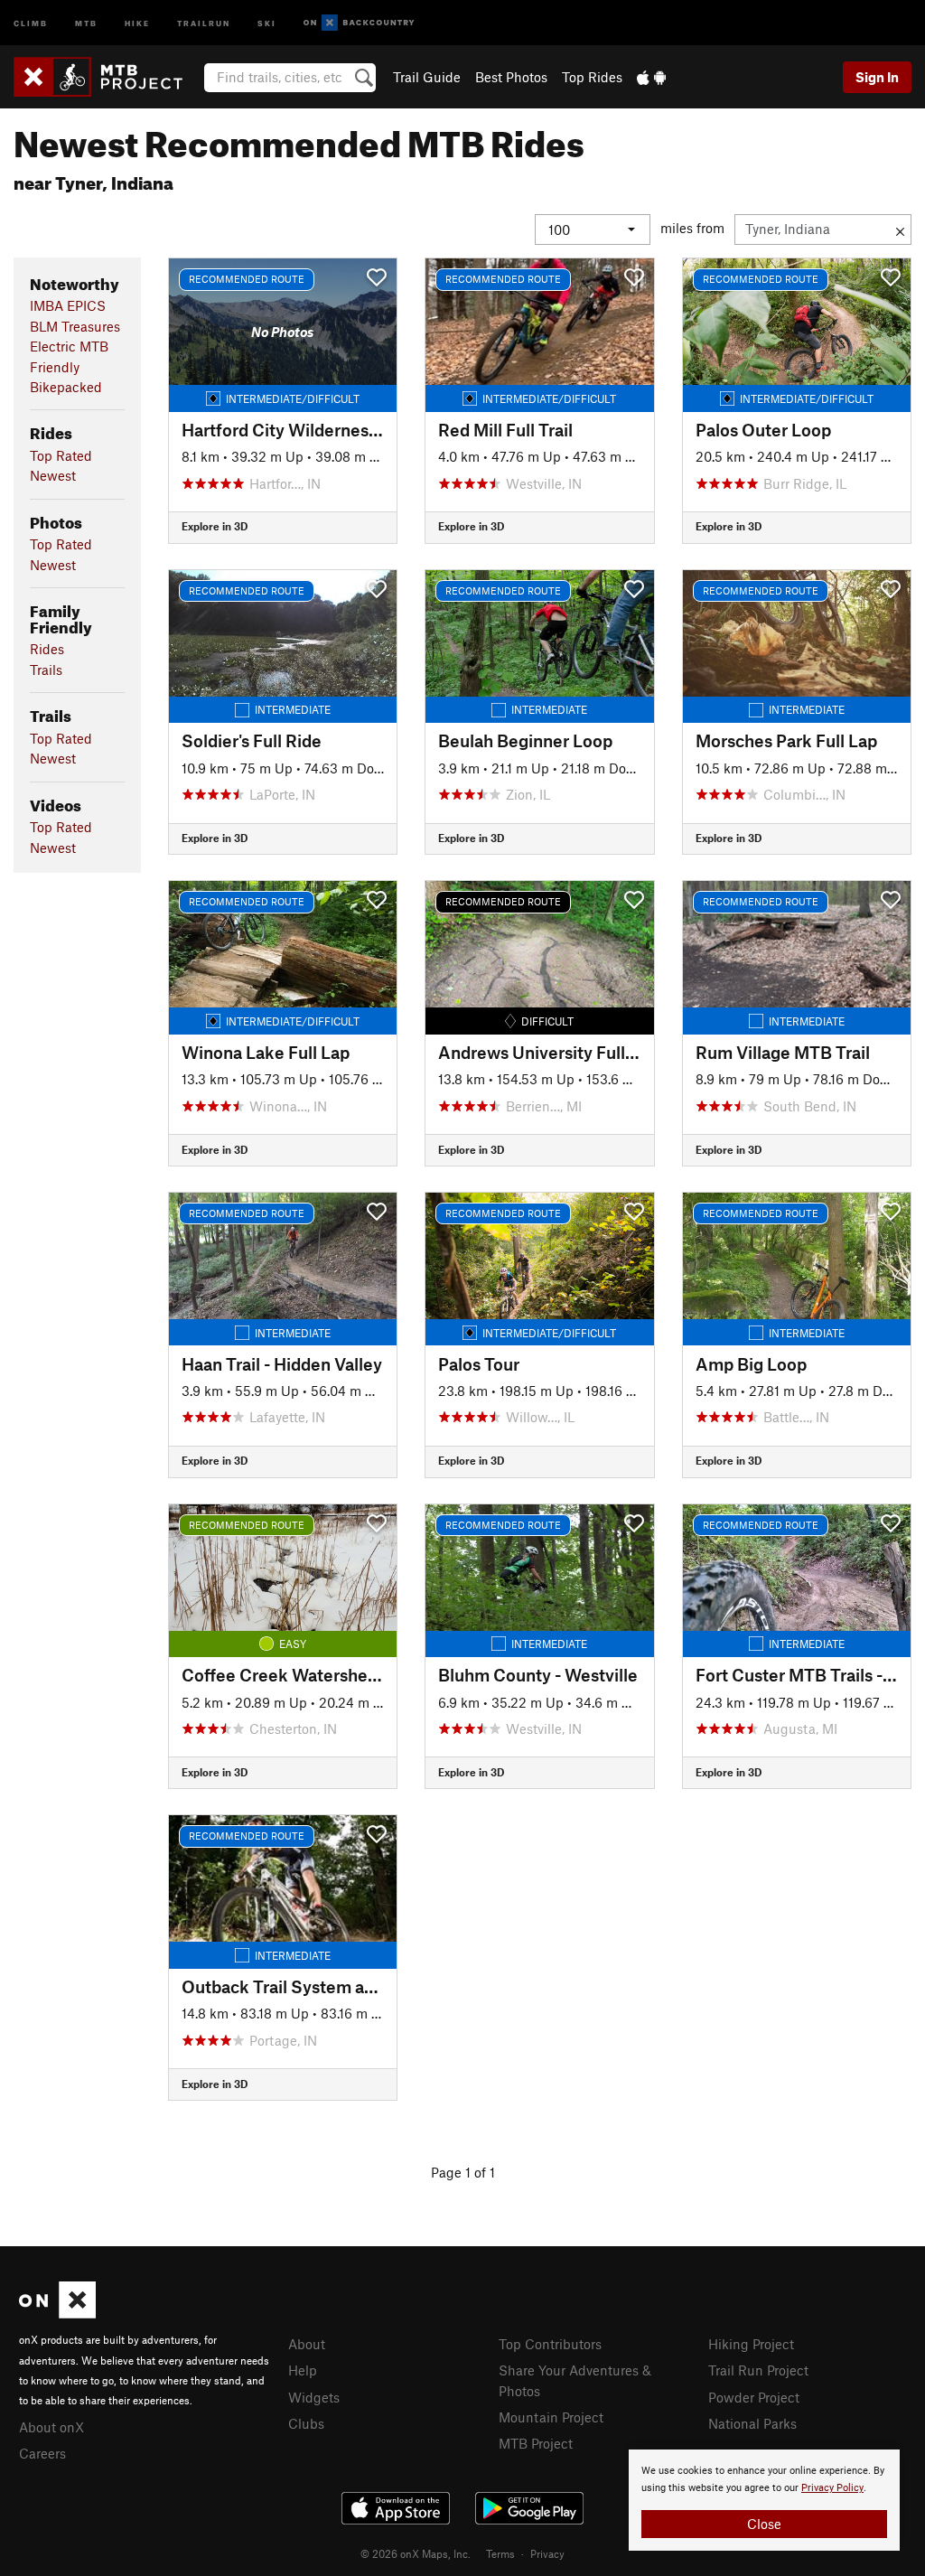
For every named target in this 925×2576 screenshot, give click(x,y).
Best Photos (511, 77)
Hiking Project (751, 2344)
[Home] (107, 77)
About (307, 2344)
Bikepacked (66, 387)
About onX (51, 2427)
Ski (267, 22)
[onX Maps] (57, 2313)
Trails (46, 670)
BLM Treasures (75, 326)
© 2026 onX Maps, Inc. (416, 2553)
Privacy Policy (832, 2488)
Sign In (877, 77)
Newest (53, 475)
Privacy (547, 2553)
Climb (31, 22)
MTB (86, 22)
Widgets (314, 2397)
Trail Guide (427, 77)
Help (303, 2370)
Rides (47, 649)
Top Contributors (550, 2344)
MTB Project (536, 2443)
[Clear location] (900, 229)
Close (764, 2524)
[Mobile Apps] (651, 77)
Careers (42, 2453)
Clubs (306, 2423)
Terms (500, 2553)
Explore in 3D (215, 526)
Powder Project (754, 2397)
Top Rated (61, 455)
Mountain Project (551, 2417)
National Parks (752, 2423)
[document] (764, 2500)
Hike (137, 22)
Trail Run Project (758, 2370)
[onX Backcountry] (359, 23)
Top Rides (592, 77)
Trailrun (204, 22)
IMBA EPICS (68, 305)
